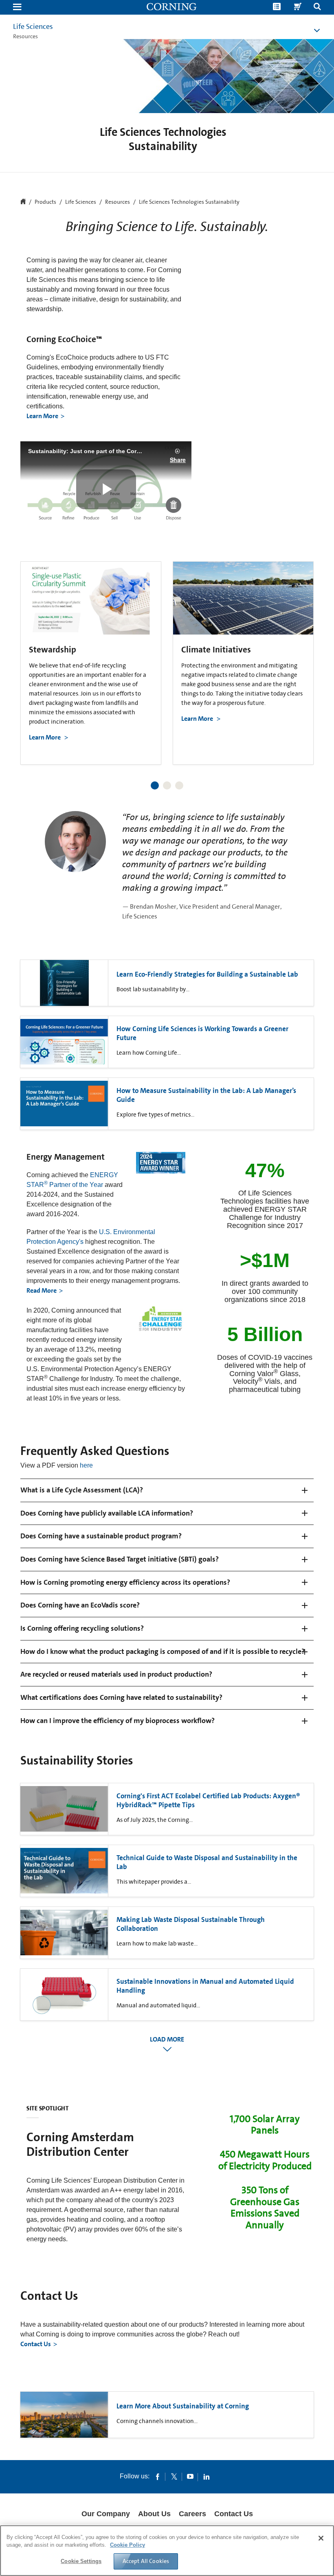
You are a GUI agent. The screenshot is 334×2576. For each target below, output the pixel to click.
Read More (42, 1290)
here (86, 1465)
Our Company (106, 2514)
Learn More (42, 416)
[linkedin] (207, 2476)
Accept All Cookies (146, 2561)
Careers (192, 2514)
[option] (91, 663)
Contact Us (36, 2344)
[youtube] (190, 2476)
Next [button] (303, 656)
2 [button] (167, 785)
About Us (154, 2514)
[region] (167, 2551)
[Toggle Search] (317, 8)
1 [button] (155, 785)
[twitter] (174, 2476)
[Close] (321, 2538)
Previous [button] (31, 656)
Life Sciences (33, 26)
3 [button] (179, 785)
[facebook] (158, 2476)
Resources (118, 202)
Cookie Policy (127, 2545)
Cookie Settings (81, 2561)
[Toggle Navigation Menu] (17, 8)
